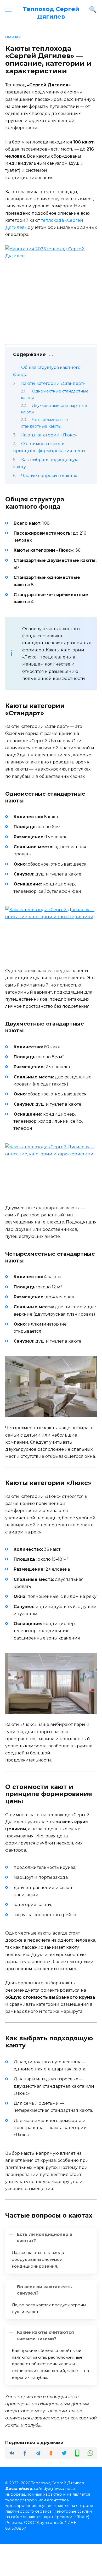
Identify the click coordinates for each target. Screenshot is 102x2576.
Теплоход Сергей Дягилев (51, 13)
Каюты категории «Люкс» (49, 435)
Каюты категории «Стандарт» (53, 383)
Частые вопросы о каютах (49, 476)
